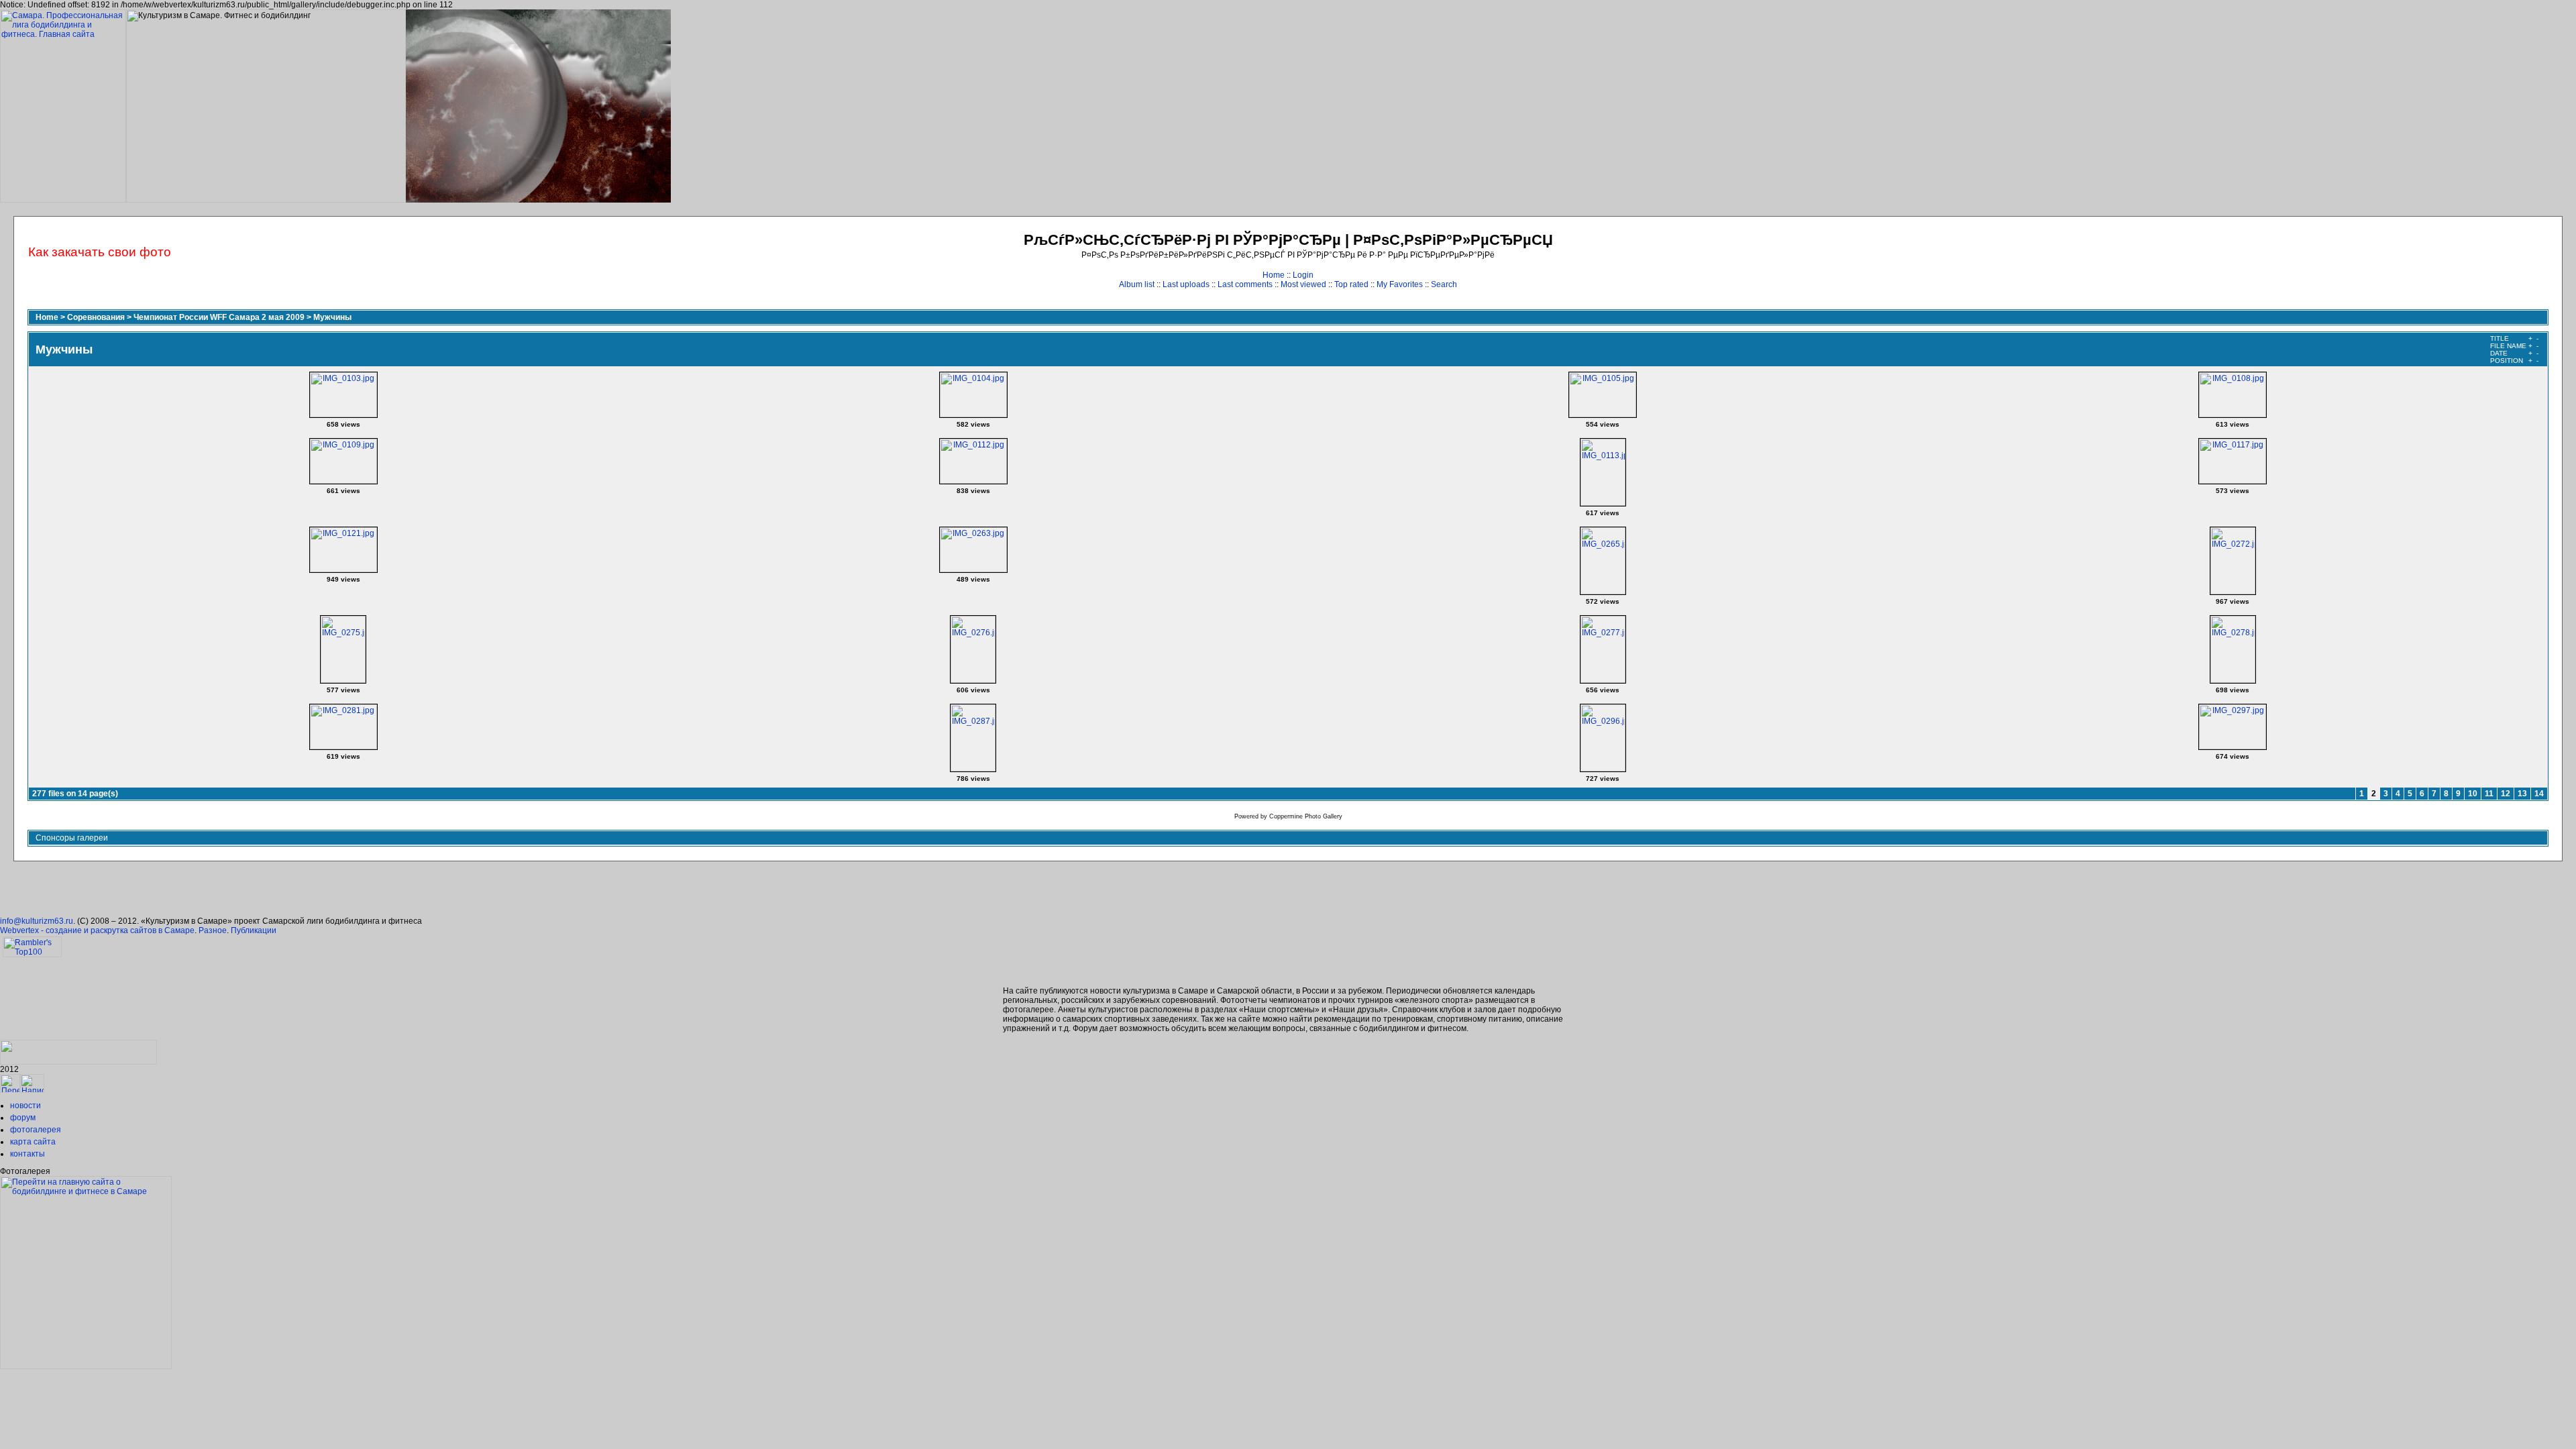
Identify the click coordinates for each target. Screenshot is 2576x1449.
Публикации (254, 930)
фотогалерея (36, 1130)
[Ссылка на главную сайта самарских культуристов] (10, 1090)
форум (23, 1118)
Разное (213, 930)
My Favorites (1400, 284)
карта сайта (33, 1142)
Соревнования (96, 317)
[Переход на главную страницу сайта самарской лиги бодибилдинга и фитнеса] (86, 1366)
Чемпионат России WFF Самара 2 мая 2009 (219, 317)
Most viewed (1303, 284)
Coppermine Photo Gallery (1306, 816)
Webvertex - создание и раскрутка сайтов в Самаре (97, 930)
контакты (28, 1154)
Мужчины (332, 317)
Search (1444, 284)
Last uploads (1186, 284)
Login (1303, 275)
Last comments (1245, 284)
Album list (1137, 284)
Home (1274, 275)
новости (25, 1106)
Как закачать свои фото (100, 252)
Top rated (1351, 284)
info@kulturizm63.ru (37, 921)
